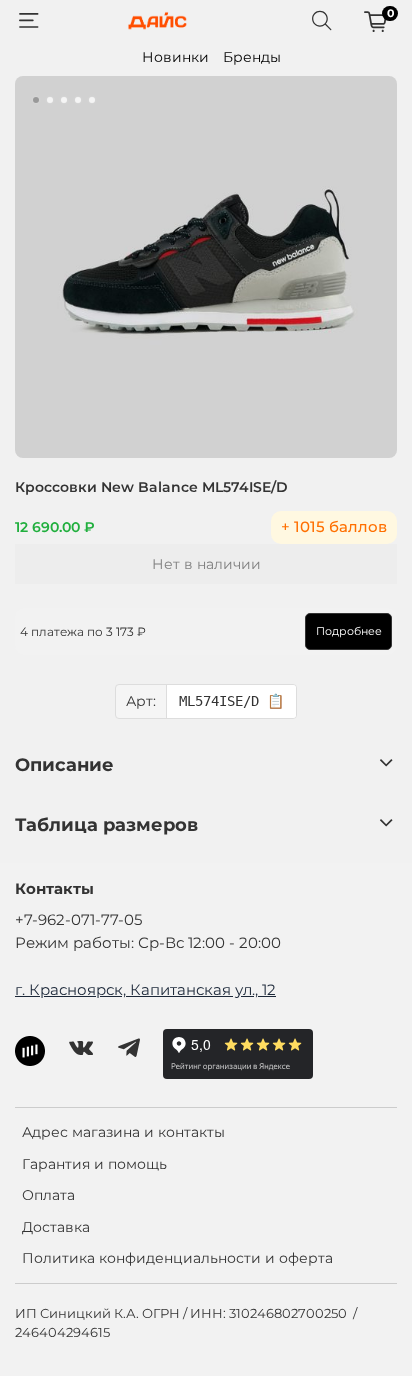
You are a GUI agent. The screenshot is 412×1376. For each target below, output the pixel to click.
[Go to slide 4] (78, 100)
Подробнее (349, 631)
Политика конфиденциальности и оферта (177, 1258)
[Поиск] (322, 21)
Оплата (48, 1195)
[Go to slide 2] (50, 100)
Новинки (175, 57)
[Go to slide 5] (92, 100)
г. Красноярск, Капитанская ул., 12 (145, 989)
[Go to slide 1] (36, 100)
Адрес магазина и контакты (123, 1132)
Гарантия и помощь (94, 1164)
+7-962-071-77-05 (78, 919)
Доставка (56, 1227)
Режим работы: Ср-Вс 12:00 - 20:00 (148, 942)
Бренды (252, 57)
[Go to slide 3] (64, 100)
